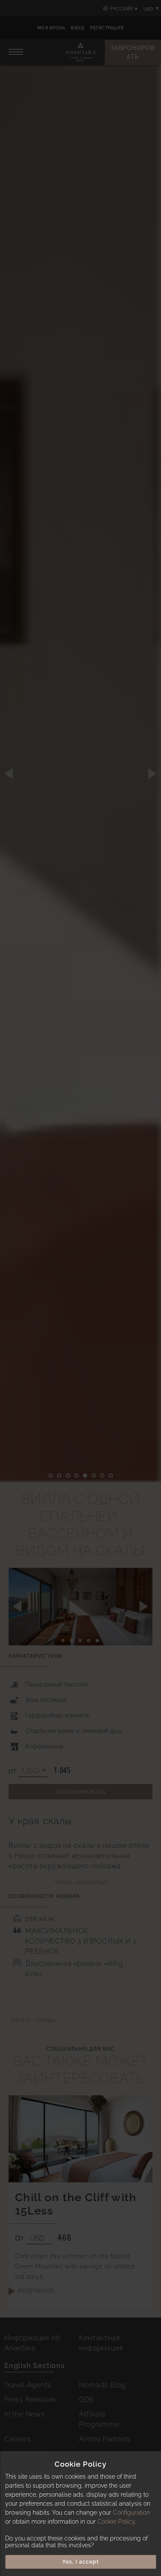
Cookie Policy (116, 2522)
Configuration (131, 2513)
